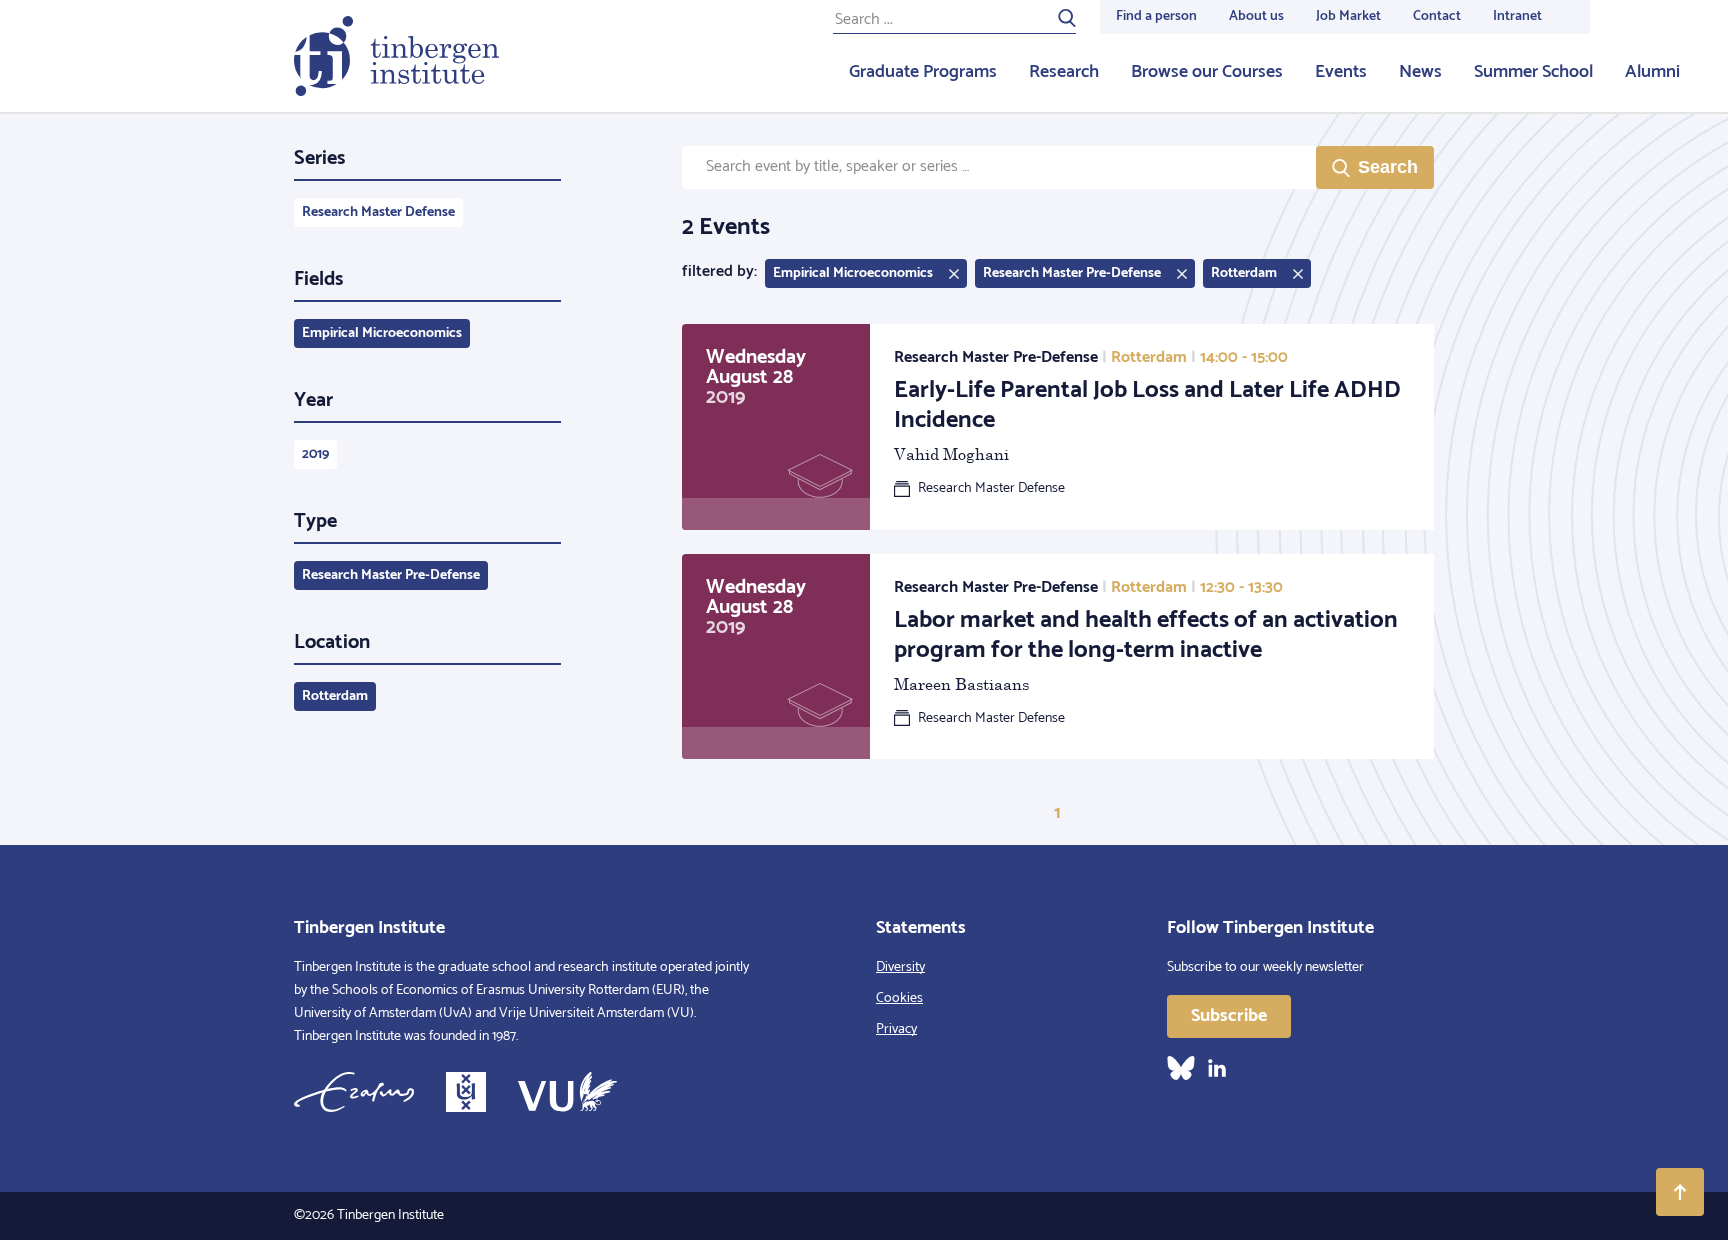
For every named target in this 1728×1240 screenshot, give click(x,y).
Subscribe (1229, 1016)
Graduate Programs (923, 72)
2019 (315, 454)
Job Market (1348, 16)
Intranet (1517, 16)
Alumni (1652, 72)
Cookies (899, 998)
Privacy (896, 1029)
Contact (1437, 16)
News (1420, 72)
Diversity (900, 967)
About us (1256, 16)
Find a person (1156, 16)
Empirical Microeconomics (382, 333)
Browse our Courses (1207, 72)
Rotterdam (335, 696)
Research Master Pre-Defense (391, 575)
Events (1341, 72)
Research (1064, 72)
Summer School (1533, 72)
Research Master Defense (378, 212)
